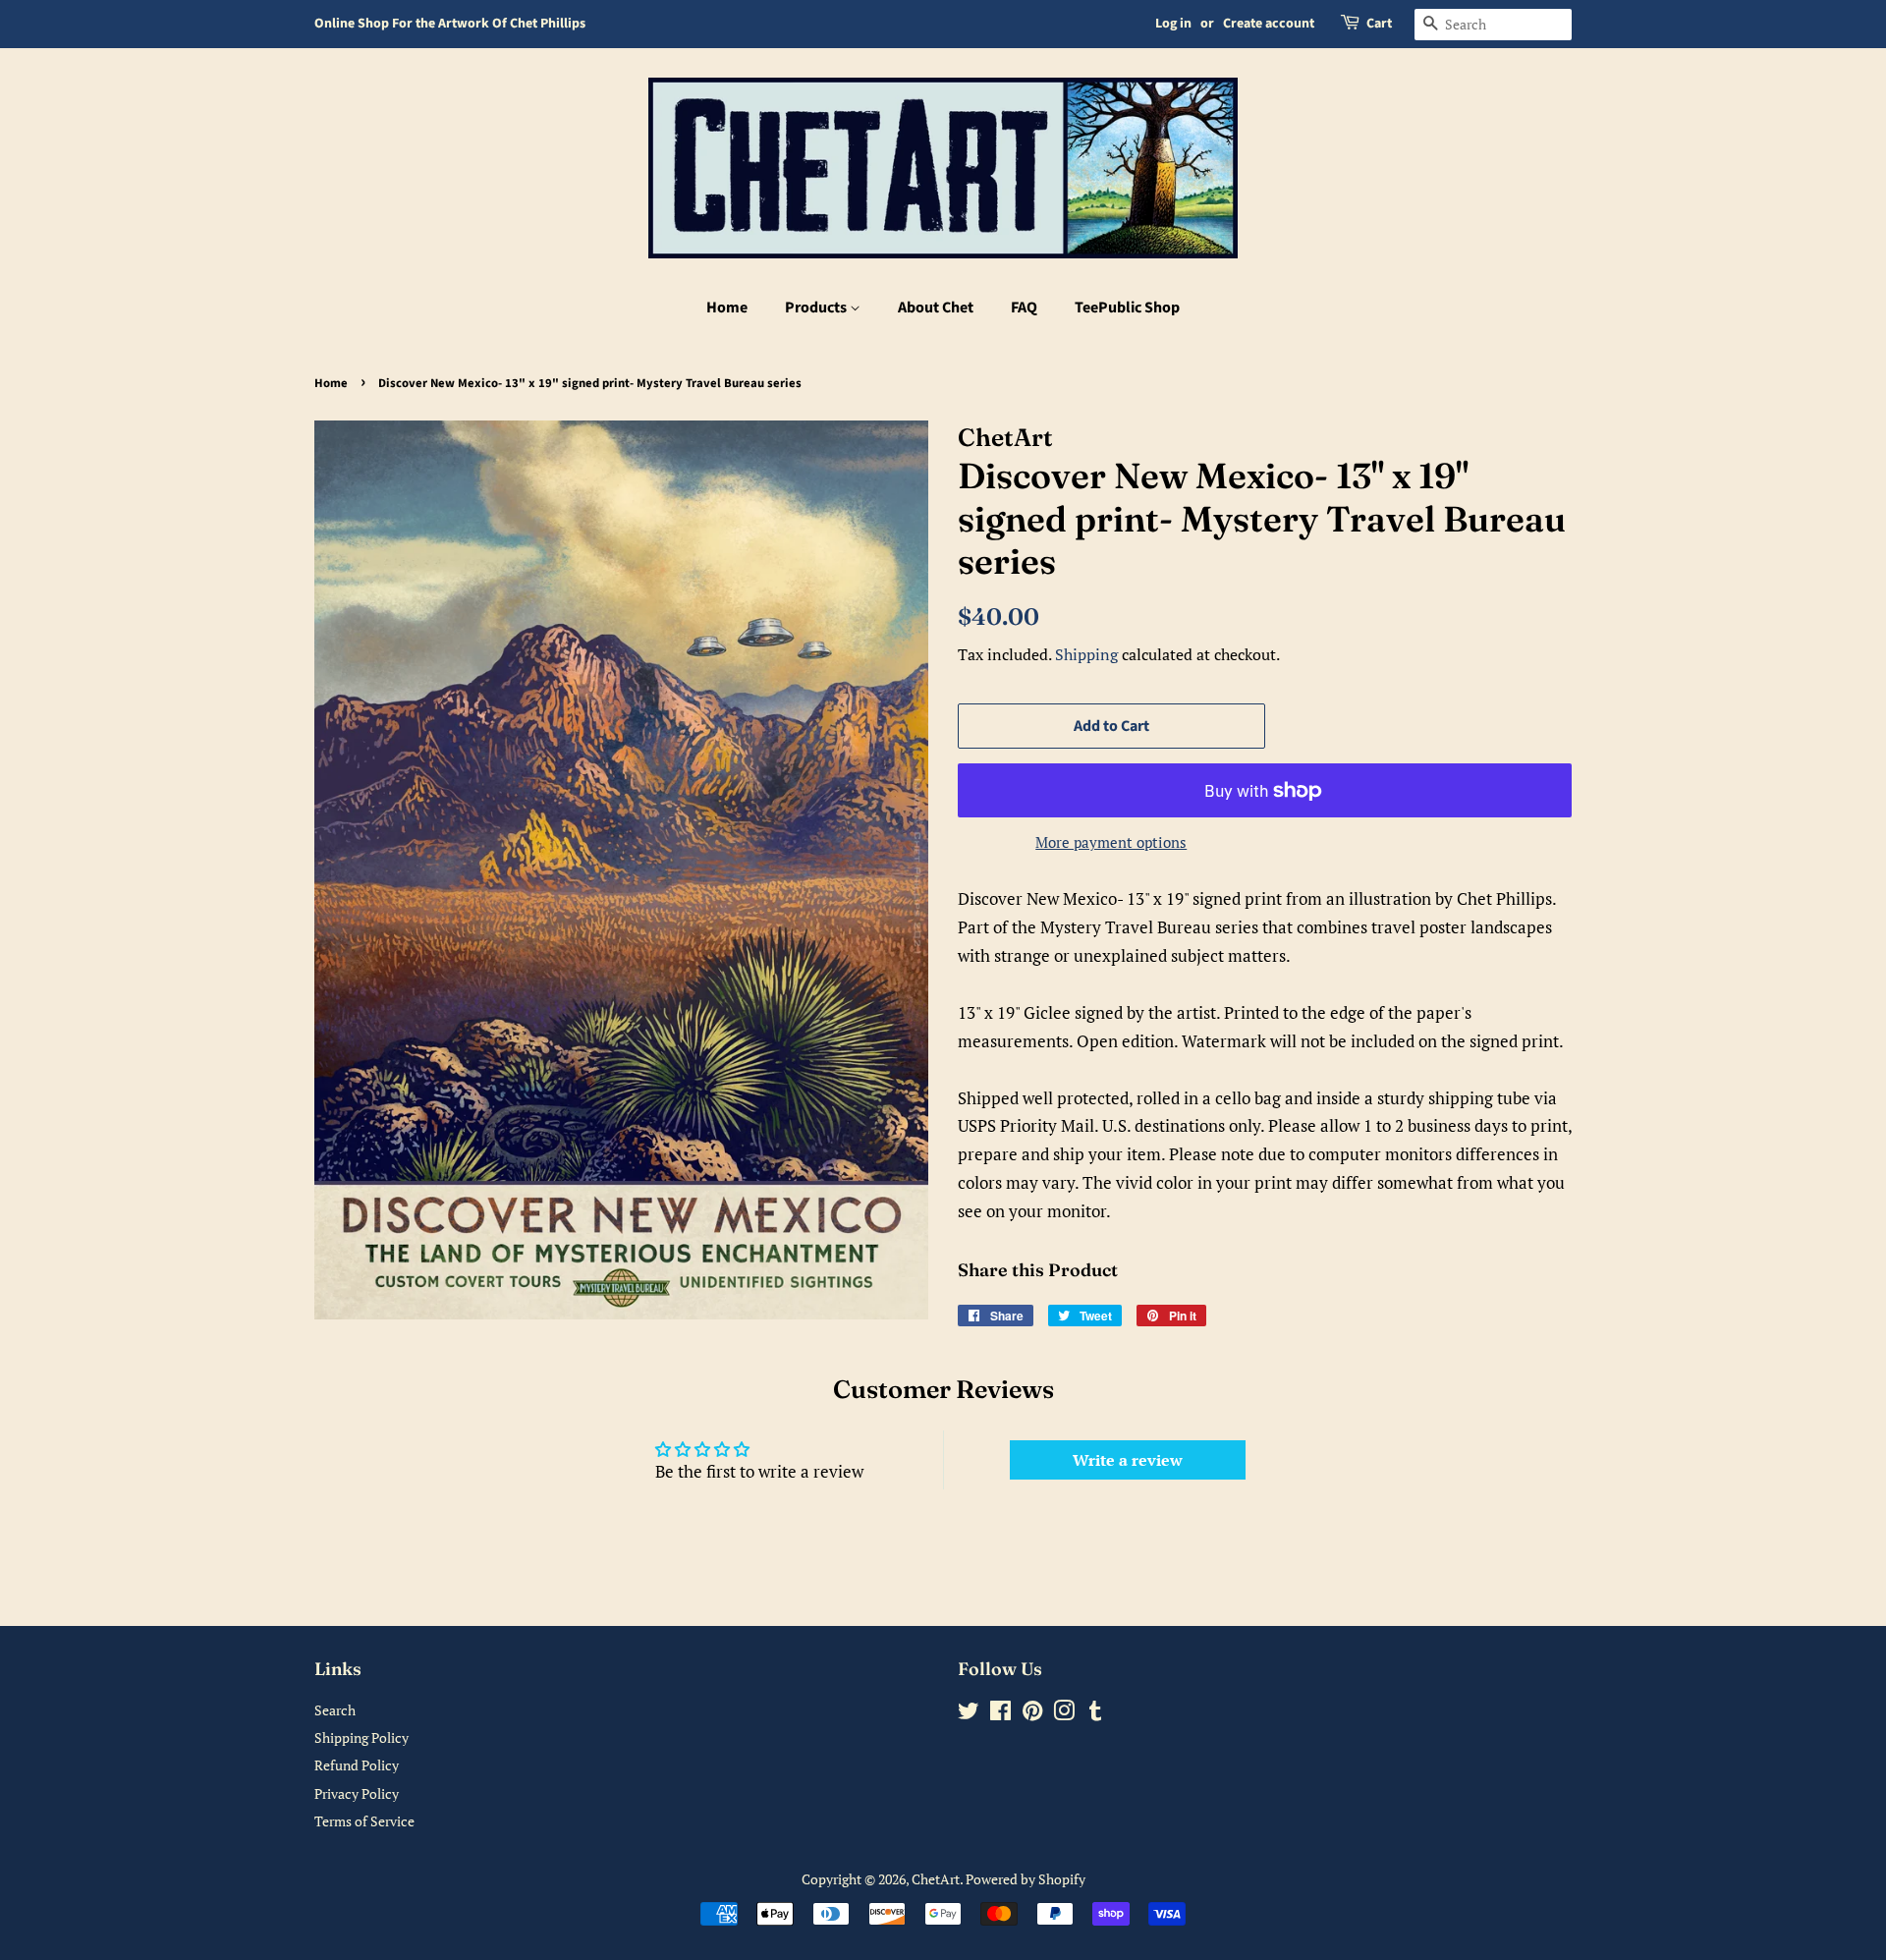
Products (817, 308)
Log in (1173, 24)
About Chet (936, 308)
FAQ (1024, 308)
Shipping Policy (361, 1737)
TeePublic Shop (1127, 308)
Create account (1269, 24)
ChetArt (936, 1879)
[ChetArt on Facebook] (1000, 1714)
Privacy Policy (357, 1793)
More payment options (1111, 842)
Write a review (1128, 1460)
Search (335, 1710)
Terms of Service (364, 1821)
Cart (1379, 24)
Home (727, 308)
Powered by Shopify (1026, 1879)
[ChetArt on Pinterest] (1032, 1714)
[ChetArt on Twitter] (969, 1714)
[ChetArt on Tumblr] (1095, 1714)
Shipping (1086, 654)
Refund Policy (357, 1765)
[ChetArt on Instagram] (1064, 1714)
